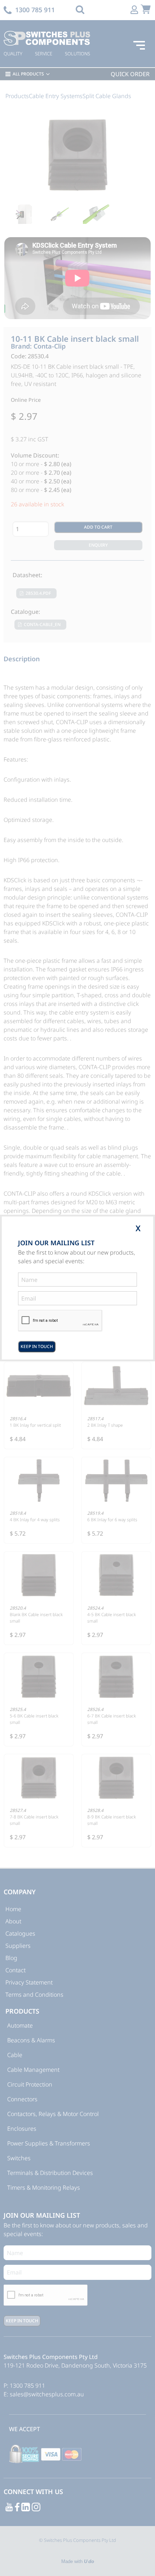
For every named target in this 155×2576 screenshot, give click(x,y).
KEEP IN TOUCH (37, 1346)
